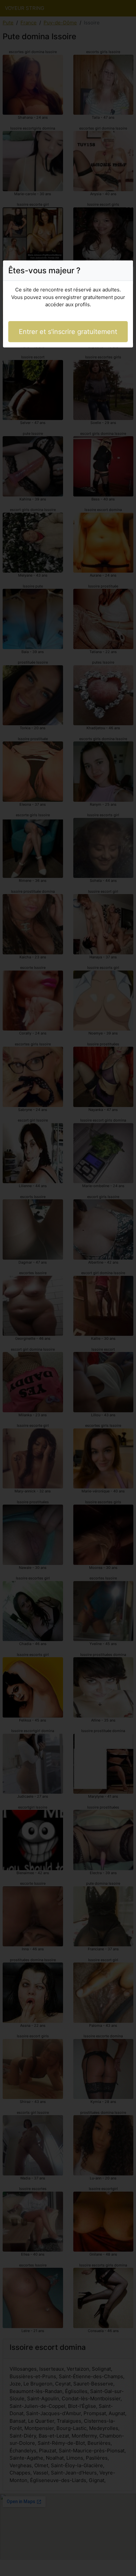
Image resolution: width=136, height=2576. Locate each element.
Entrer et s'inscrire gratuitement (68, 332)
